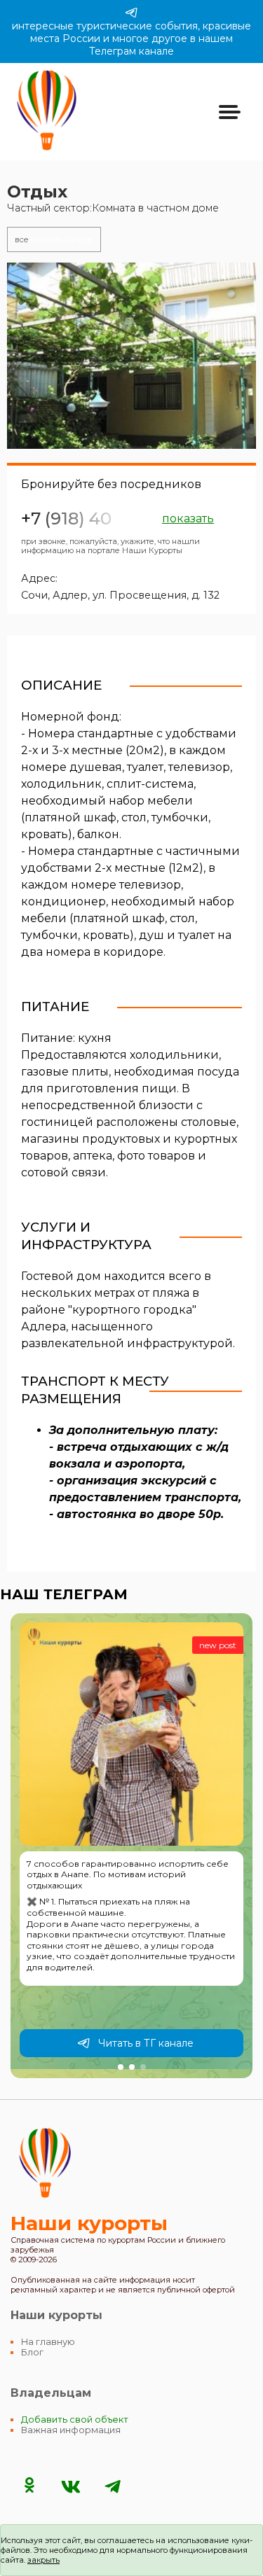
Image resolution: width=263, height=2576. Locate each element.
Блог (32, 2352)
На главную (48, 2342)
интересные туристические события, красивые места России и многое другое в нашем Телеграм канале (131, 39)
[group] (131, 1846)
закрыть (43, 2560)
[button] (121, 2067)
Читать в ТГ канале (146, 2043)
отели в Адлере (54, 239)
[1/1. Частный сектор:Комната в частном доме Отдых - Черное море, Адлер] (131, 356)
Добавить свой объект (75, 2420)
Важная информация (71, 2430)
